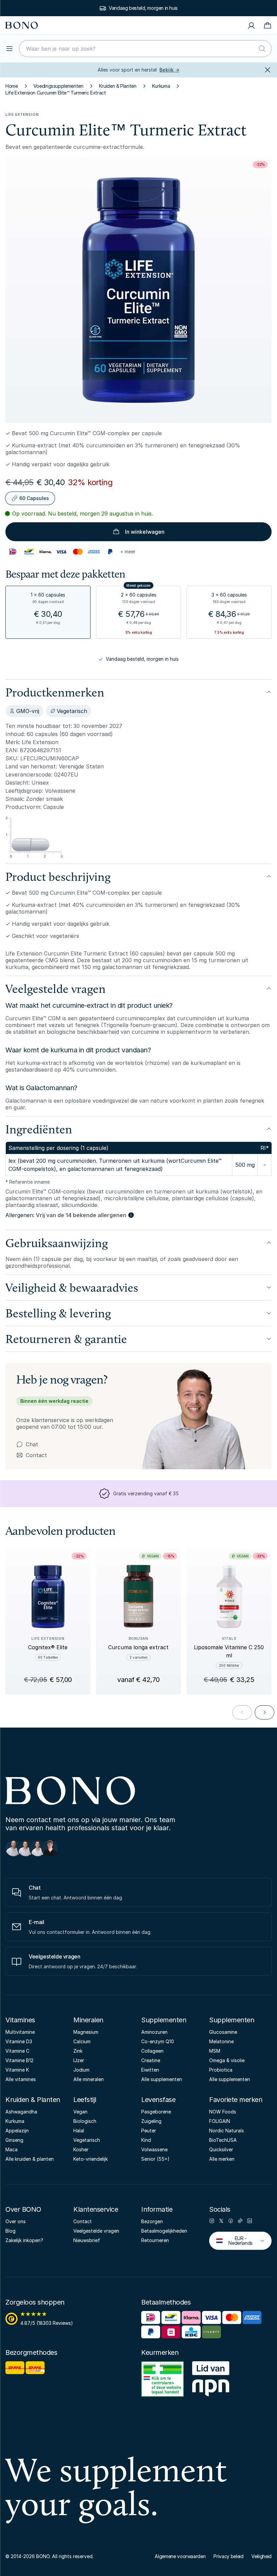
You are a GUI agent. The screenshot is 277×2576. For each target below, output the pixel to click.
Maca (11, 2149)
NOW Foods (223, 2112)
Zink (78, 2051)
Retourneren (155, 2240)
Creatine (151, 2060)
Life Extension (22, 114)
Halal (79, 2131)
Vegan (80, 2112)
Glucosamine (223, 2032)
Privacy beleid (228, 2556)
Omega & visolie (227, 2060)
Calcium (82, 2041)
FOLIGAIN (220, 2121)
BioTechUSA (223, 2140)
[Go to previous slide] (242, 1712)
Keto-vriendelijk (91, 2159)
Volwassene (154, 2149)
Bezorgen (152, 2221)
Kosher (81, 2149)
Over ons (16, 2221)
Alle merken (222, 2159)
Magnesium (86, 2032)
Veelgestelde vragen (96, 2231)
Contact (32, 1455)
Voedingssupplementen (58, 86)
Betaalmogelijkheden (164, 2231)
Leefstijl (85, 2100)
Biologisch (85, 2121)
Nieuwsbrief (87, 2240)
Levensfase (158, 2100)
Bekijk (169, 70)
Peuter (149, 2131)
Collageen (152, 2051)
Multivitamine (20, 2032)
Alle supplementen (162, 2079)
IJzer (79, 2060)
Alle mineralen (89, 2079)
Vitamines (20, 2020)
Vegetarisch (87, 2140)
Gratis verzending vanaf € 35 (143, 8)
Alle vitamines (21, 2079)
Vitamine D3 (19, 2041)
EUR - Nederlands (236, 2241)
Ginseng (14, 2140)
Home (12, 86)
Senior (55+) (155, 2159)
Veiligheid (261, 2556)
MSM (215, 2051)
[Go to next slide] (265, 1712)
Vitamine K (17, 2070)
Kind (146, 2140)
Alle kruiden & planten (30, 2159)
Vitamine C (17, 2051)
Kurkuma (161, 86)
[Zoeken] (262, 49)
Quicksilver (221, 2149)
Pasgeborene (156, 2112)
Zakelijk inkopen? (24, 2240)
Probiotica (221, 2070)
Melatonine (221, 2041)
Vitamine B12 (19, 2060)
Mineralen (88, 2020)
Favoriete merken (236, 2100)
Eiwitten (150, 2070)
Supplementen (164, 2020)
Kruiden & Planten (118, 86)
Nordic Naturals (226, 2131)
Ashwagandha (21, 2112)
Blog (10, 2231)
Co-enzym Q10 (158, 2041)
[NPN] (211, 2380)
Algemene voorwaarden (180, 2556)
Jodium (81, 2070)
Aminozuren (154, 2032)
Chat (32, 1444)
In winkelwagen (145, 532)
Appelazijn (17, 2131)
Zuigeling (151, 2121)
